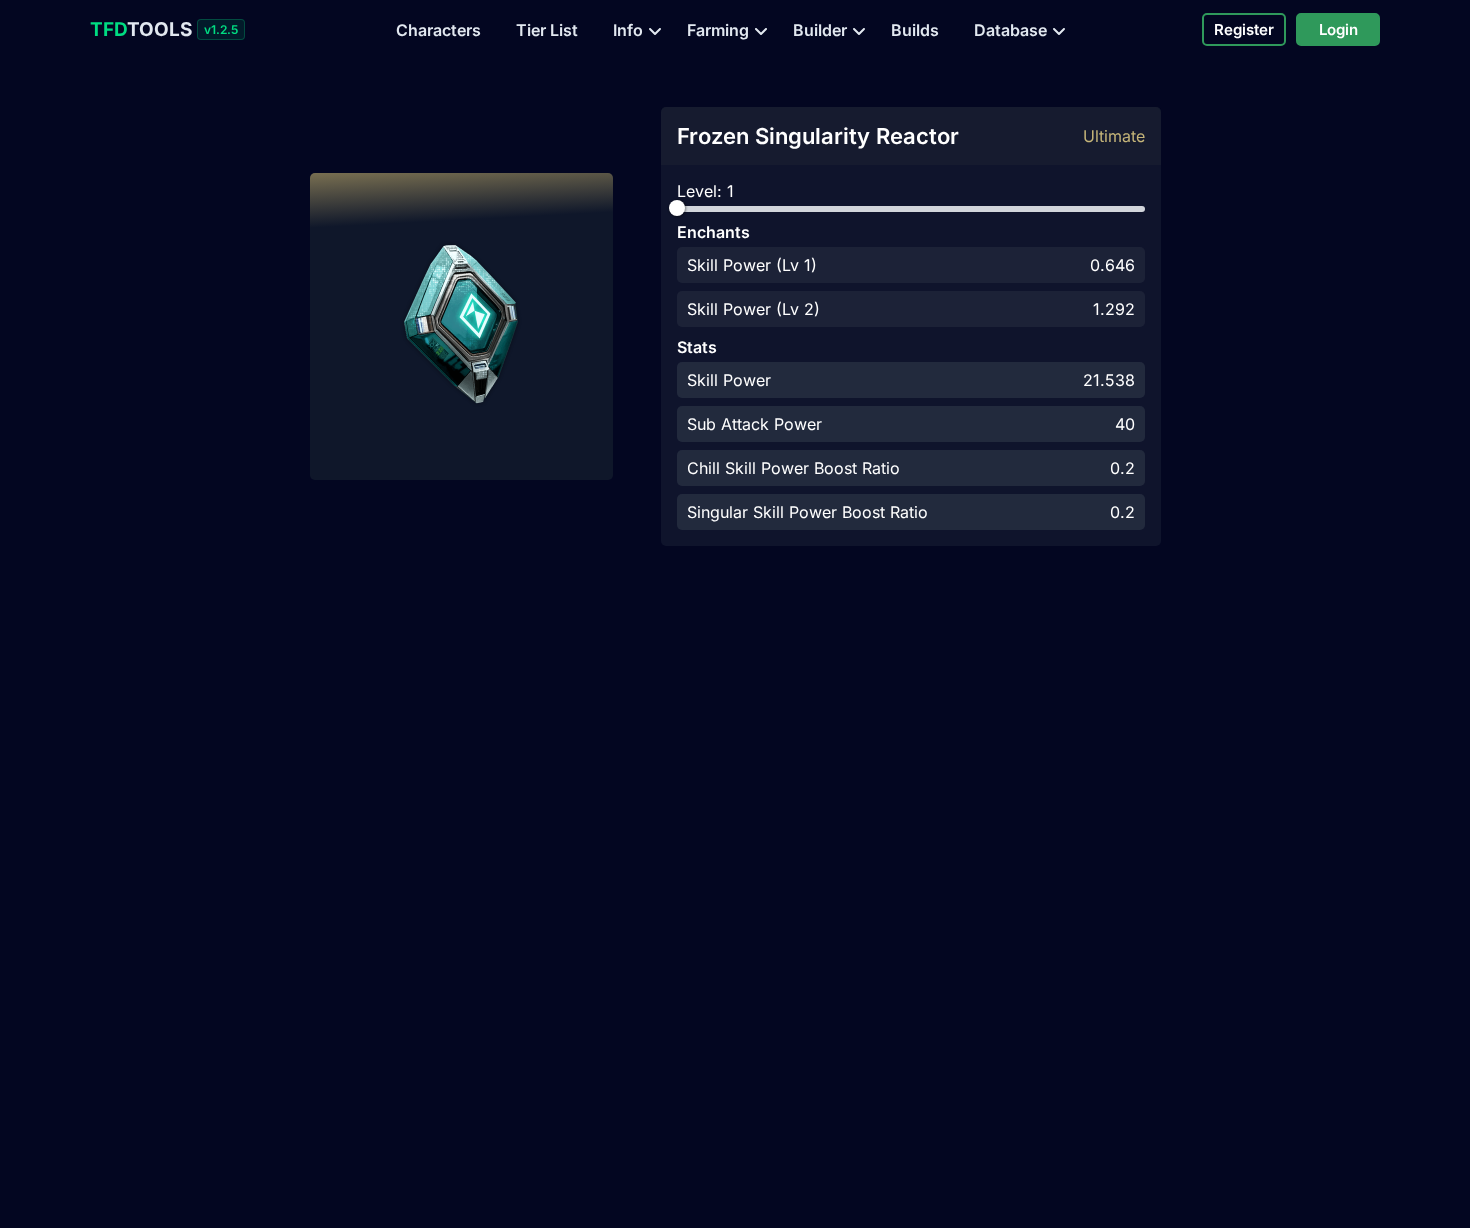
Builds (915, 30)
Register (1244, 29)
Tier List (547, 30)
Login (1338, 29)
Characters (438, 30)
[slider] (677, 208)
